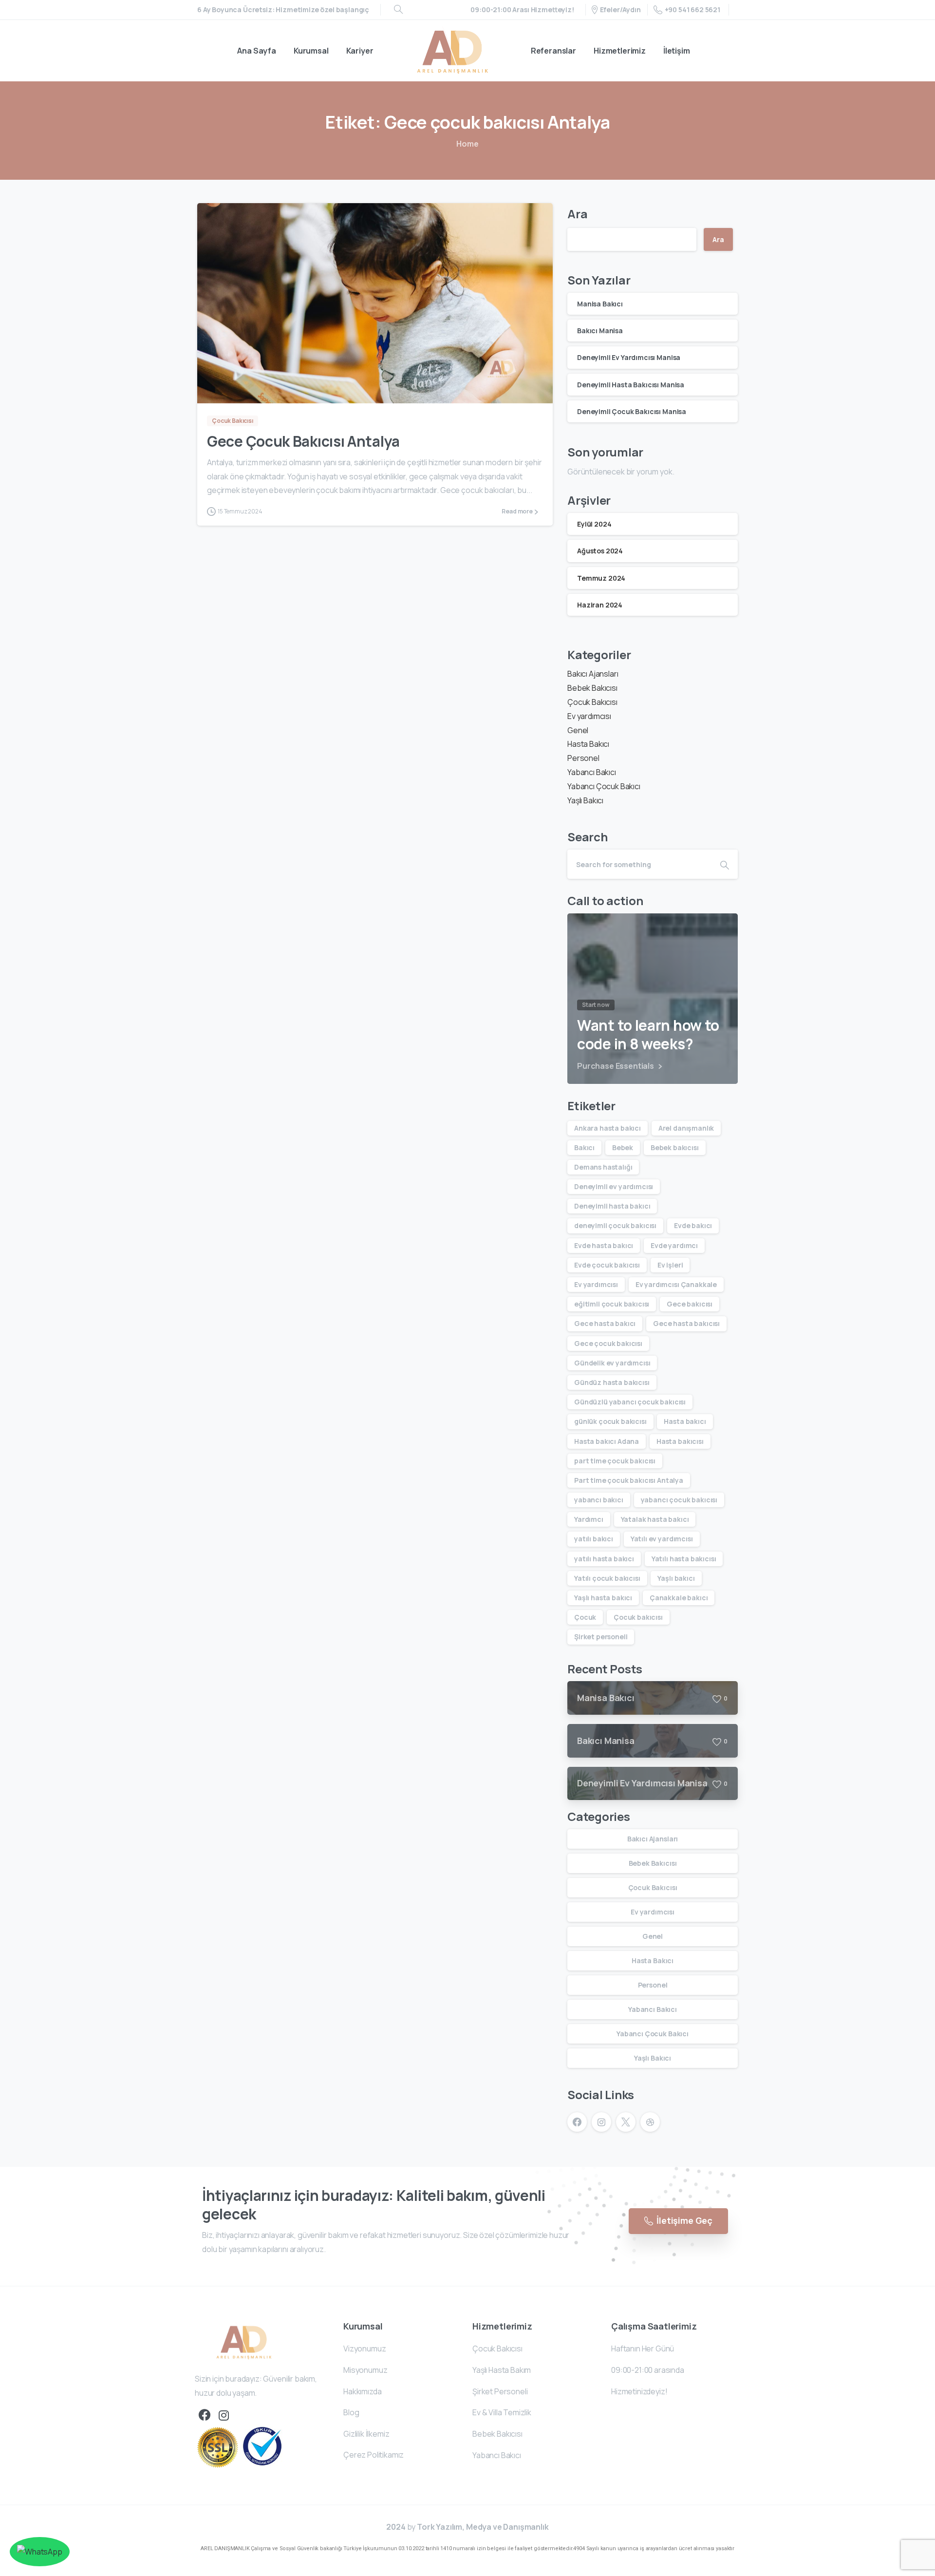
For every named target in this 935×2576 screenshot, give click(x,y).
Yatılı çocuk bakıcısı (607, 1578)
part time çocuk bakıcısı (615, 1461)
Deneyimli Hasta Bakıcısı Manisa (631, 385)
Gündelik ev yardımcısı (612, 1363)
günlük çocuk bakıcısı (610, 1421)
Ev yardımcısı (589, 716)
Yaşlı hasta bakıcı (603, 1598)
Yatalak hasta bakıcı (655, 1519)
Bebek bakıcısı (675, 1147)
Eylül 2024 (594, 524)
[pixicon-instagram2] (224, 2415)
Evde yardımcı (674, 1245)
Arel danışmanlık (686, 1128)
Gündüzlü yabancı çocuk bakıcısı (630, 1402)
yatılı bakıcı (594, 1539)
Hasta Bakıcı (588, 744)
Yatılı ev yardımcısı (662, 1539)
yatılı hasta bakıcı (604, 1559)
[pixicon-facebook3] (205, 2415)
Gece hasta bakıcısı (686, 1323)
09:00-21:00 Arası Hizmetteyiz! (522, 10)
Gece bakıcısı (690, 1304)
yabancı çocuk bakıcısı (679, 1500)
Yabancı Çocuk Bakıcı (604, 786)
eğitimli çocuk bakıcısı (612, 1304)
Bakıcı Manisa (600, 331)
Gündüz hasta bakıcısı (612, 1382)
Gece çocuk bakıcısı (608, 1343)
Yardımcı (589, 1519)
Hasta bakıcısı (680, 1441)
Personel (583, 758)
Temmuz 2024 (601, 578)
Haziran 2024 (600, 605)
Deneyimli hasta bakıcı (612, 1206)
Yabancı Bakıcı (592, 772)
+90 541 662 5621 (692, 9)
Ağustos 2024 (600, 551)
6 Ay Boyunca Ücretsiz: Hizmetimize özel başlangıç (283, 10)
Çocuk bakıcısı (638, 1617)
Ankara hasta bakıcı (608, 1128)
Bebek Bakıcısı (592, 688)
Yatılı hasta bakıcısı (684, 1559)
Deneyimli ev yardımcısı (614, 1186)
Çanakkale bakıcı (679, 1598)
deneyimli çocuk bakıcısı (615, 1225)
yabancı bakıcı (599, 1500)
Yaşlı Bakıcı (585, 800)
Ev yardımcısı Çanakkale (676, 1284)
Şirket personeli (601, 1637)
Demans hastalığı (603, 1167)
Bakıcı (584, 1147)
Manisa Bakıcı (600, 304)
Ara (578, 214)
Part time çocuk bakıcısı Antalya (629, 1480)
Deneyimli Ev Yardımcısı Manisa (629, 357)
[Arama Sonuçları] (398, 10)
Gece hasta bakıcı (605, 1323)
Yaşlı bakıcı (676, 1578)
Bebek (623, 1147)
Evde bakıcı (693, 1225)
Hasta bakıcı (685, 1421)
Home (467, 144)
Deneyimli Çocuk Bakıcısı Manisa (632, 411)
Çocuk (585, 1617)
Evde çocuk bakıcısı (607, 1265)
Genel (578, 730)
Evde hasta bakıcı (604, 1245)
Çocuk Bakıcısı (592, 702)
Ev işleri (670, 1265)
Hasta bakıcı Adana (607, 1441)
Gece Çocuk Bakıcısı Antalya (303, 441)
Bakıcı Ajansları (593, 674)
